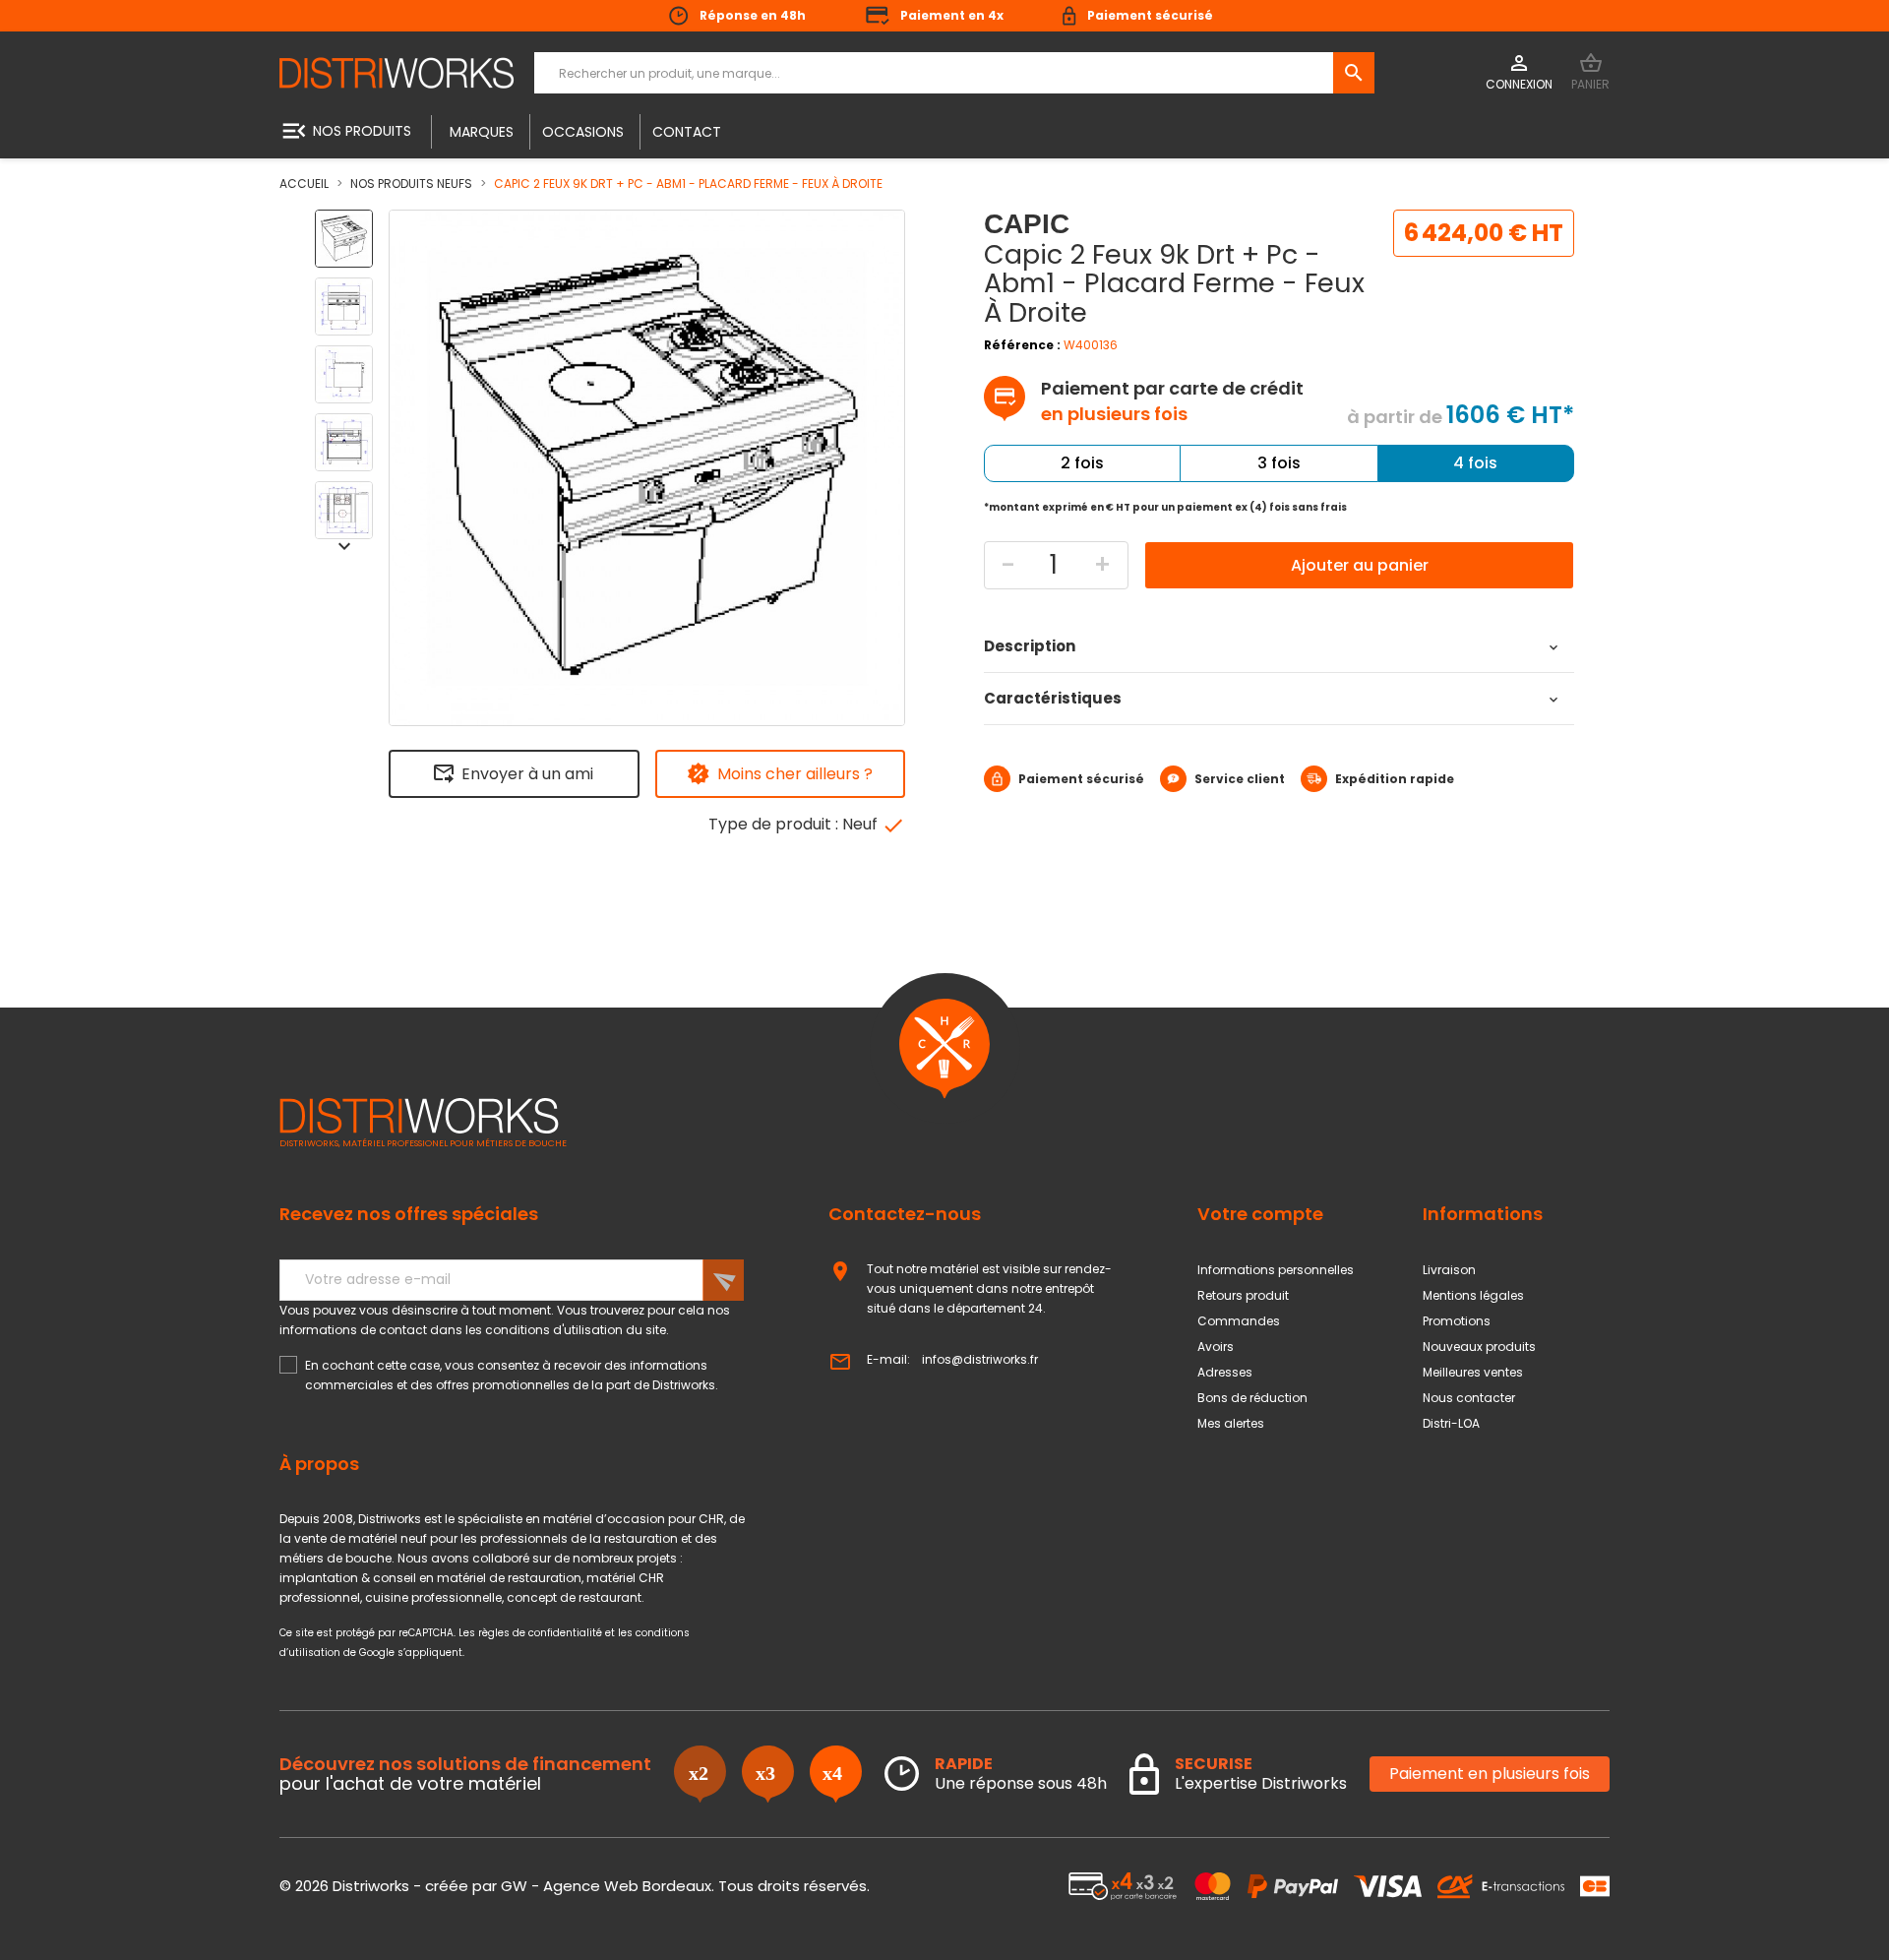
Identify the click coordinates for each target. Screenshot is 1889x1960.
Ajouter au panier (1360, 565)
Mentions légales (1473, 1295)
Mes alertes (1231, 1423)
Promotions (1457, 1321)
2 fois (1082, 463)
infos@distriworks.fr (980, 1359)
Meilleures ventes (1473, 1372)
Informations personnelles (1276, 1270)
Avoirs (1216, 1347)
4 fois (1475, 463)
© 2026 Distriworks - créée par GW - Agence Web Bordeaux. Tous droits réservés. (575, 1886)
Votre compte (1260, 1214)
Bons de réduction (1252, 1398)
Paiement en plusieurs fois (1490, 1774)
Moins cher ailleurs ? (795, 774)
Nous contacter (1469, 1398)
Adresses (1225, 1372)
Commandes (1239, 1321)
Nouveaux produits (1479, 1347)
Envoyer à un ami (527, 774)
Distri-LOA (1451, 1423)
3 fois (1279, 463)
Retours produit (1243, 1295)
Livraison (1449, 1270)
